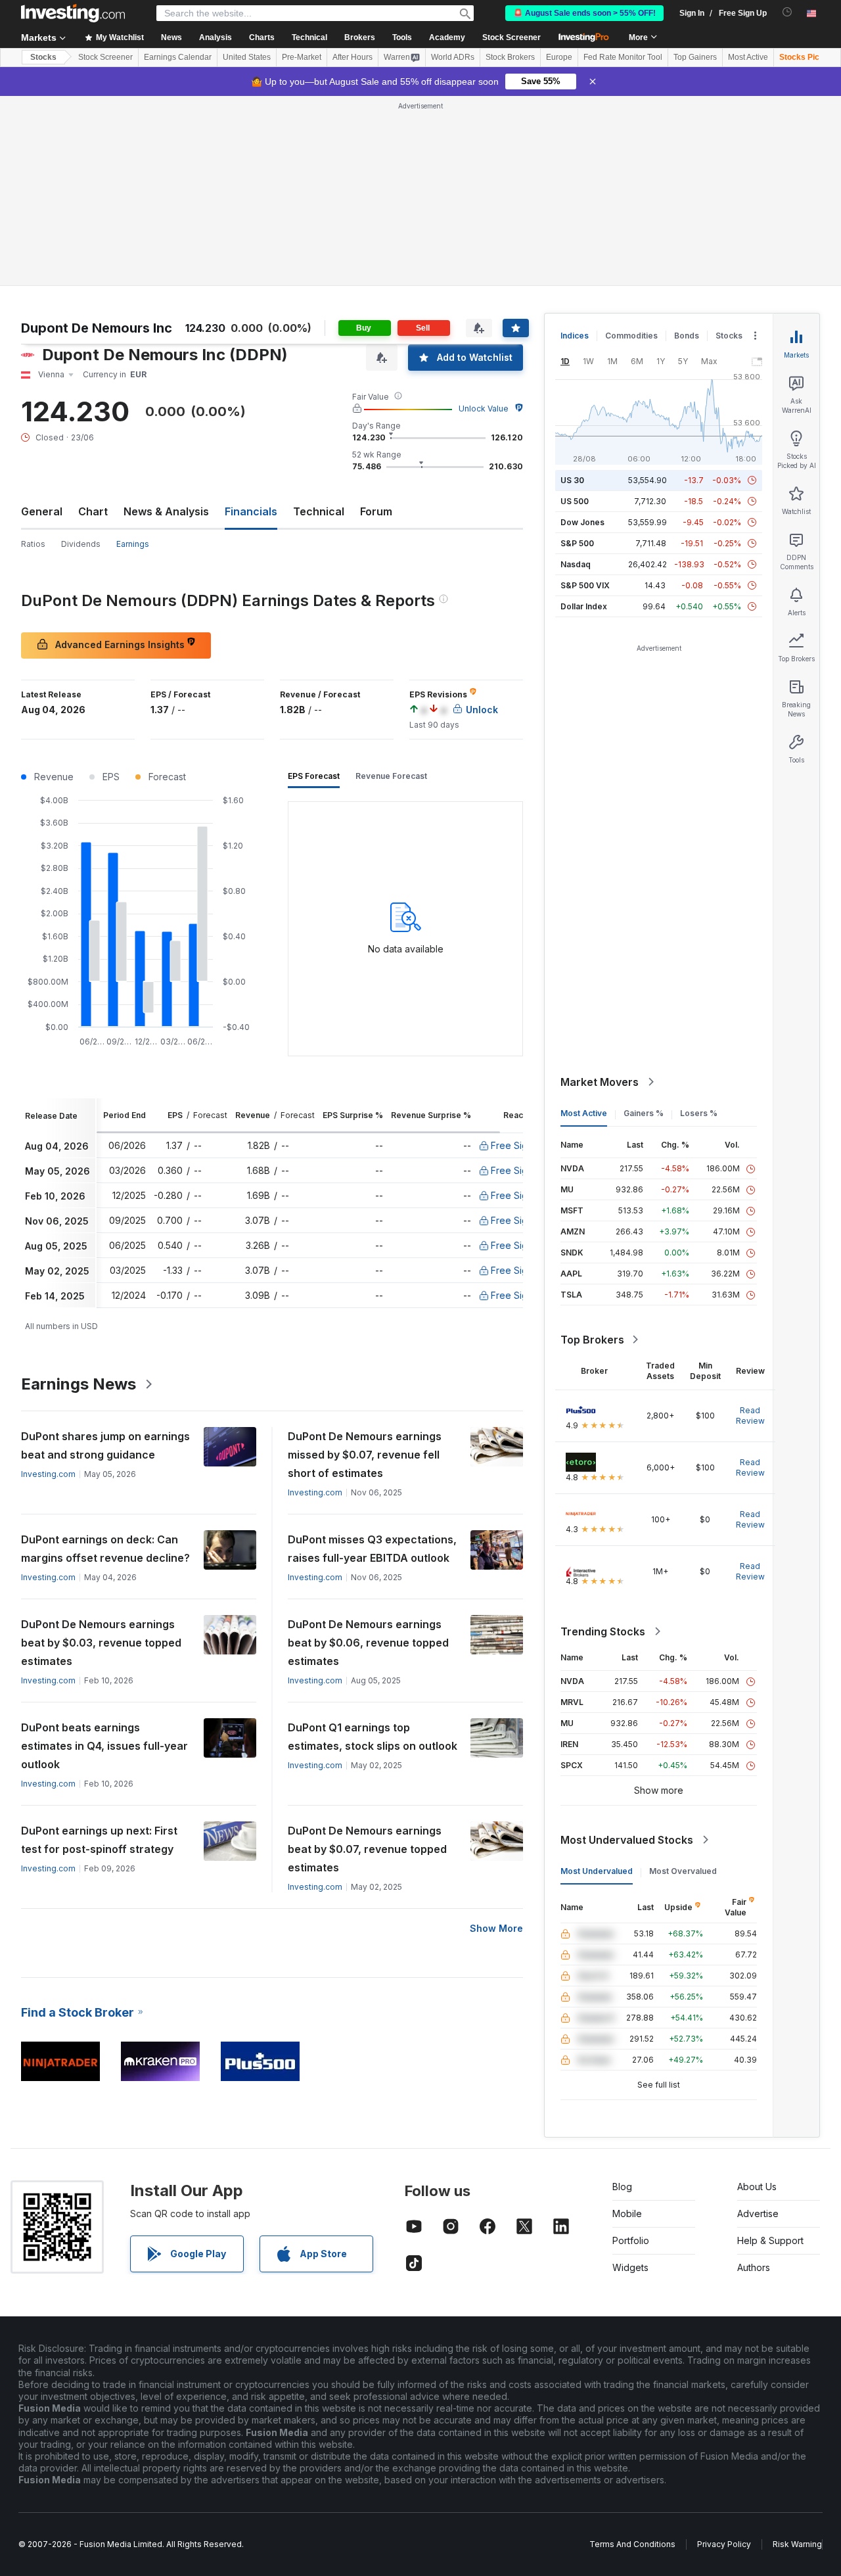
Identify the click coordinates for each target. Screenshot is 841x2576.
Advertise (758, 2213)
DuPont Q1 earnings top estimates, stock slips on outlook (373, 1737)
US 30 (572, 480)
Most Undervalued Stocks (627, 1840)
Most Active (748, 57)
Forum (376, 511)
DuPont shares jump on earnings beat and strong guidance (105, 1445)
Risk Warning (797, 2544)
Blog (622, 2187)
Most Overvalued (683, 1871)
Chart (93, 511)
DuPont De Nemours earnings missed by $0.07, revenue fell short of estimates (365, 1455)
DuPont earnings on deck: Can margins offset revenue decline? (105, 1549)
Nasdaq (576, 564)
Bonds (687, 336)
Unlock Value (484, 409)
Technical (319, 511)
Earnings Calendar (178, 57)
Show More (496, 1928)
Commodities (631, 336)
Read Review (750, 1416)
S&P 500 (577, 543)
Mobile (627, 2213)
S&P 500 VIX (585, 585)
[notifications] (787, 12)
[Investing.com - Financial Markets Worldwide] (73, 13)
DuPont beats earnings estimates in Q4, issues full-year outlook (104, 1746)
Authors (754, 2267)
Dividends (81, 544)
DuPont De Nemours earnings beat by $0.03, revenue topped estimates (101, 1643)
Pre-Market (302, 57)
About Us (757, 2187)
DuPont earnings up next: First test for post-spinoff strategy (99, 1840)
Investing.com (48, 1474)
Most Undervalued (597, 1871)
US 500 (575, 501)
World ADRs (453, 57)
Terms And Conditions (632, 2544)
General (42, 511)
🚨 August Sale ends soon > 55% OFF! (584, 13)
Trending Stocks (603, 1631)
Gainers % (644, 1113)
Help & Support (770, 2240)
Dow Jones (582, 522)
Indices (575, 336)
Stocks (43, 57)
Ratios (33, 544)
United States (247, 57)
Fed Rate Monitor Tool (623, 57)
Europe (559, 57)
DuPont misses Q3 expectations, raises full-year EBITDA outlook (372, 1549)
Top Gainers (695, 57)
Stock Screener (511, 37)
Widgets (630, 2267)
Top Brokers (592, 1340)
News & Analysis (166, 511)
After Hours (352, 57)
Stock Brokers (510, 57)
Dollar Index (584, 606)
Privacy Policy (724, 2544)
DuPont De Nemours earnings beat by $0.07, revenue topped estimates (367, 1849)
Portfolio (631, 2240)
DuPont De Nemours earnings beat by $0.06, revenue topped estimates (368, 1643)
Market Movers (600, 1082)
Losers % (699, 1113)
